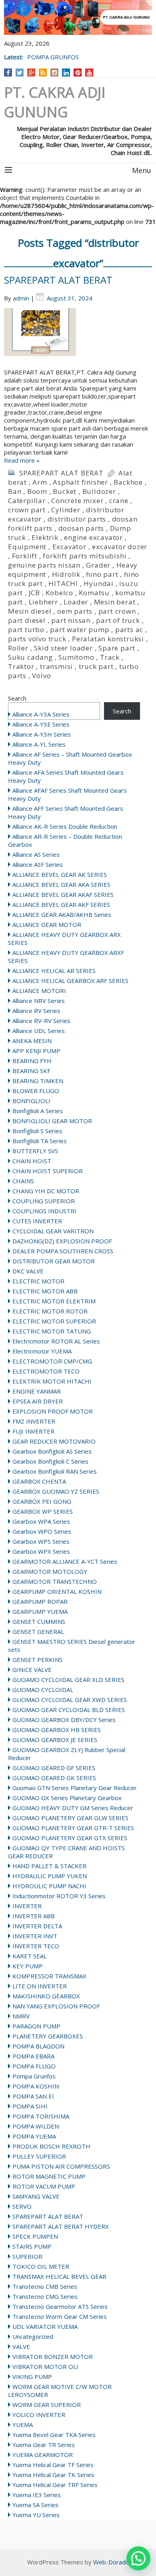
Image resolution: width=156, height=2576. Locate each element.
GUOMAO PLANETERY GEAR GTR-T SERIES (73, 1828)
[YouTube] (89, 73)
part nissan (71, 620)
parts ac (129, 629)
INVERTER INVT (35, 1936)
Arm (40, 482)
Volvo (41, 676)
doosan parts (81, 528)
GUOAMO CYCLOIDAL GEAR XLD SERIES (68, 1680)
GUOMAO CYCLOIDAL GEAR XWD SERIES (70, 1700)
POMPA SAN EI (33, 2096)
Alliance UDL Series (39, 1031)
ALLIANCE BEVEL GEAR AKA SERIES (61, 884)
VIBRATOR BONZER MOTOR (53, 2356)
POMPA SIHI (30, 2106)
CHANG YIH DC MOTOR (46, 1191)
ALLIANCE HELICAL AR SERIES (54, 971)
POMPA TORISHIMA (41, 2116)
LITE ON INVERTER (40, 1986)
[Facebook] (8, 73)
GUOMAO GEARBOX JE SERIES (55, 1740)
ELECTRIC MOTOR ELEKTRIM (54, 1301)
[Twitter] (20, 73)
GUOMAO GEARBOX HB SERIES (57, 1730)
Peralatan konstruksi (108, 639)
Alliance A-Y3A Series (41, 714)
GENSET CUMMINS (39, 1621)
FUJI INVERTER (33, 1431)
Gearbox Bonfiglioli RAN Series (55, 1471)
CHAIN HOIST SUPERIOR (48, 1171)
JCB (34, 593)
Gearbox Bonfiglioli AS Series (52, 1451)
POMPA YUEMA (34, 2136)
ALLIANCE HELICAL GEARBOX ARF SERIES (70, 981)
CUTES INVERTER (37, 1221)
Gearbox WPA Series (41, 1521)
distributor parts (77, 519)
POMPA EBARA (33, 2056)
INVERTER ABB (34, 1916)
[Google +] (31, 73)
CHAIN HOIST (32, 1161)
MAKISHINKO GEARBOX (46, 1996)
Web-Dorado (111, 2562)
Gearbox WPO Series (42, 1531)
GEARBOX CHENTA (39, 1481)
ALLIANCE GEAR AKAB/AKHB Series (62, 914)
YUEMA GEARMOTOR (43, 2455)
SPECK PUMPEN (35, 2236)
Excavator (69, 547)
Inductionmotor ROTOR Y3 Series (59, 1896)
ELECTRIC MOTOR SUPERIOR (54, 1321)
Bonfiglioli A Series (38, 1111)
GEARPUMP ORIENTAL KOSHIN (57, 1591)
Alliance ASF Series (38, 864)
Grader (98, 565)
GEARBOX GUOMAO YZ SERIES (56, 1491)
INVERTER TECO (36, 1946)
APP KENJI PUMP (36, 1051)
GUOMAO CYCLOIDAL (43, 1690)
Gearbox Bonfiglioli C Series (50, 1461)
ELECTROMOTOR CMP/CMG (52, 1361)
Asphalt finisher (80, 482)
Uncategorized (33, 2336)
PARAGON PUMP (36, 2026)
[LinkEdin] (66, 73)
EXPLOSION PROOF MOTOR (53, 1411)
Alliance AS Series (36, 854)
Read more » (22, 460)
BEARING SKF (31, 1071)
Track (110, 657)
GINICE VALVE (32, 1670)
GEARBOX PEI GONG (42, 1501)
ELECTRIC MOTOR (38, 1281)
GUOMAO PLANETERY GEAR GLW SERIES (70, 1818)
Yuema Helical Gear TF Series (53, 2465)
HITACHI (63, 583)
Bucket (65, 491)
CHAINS (23, 1181)
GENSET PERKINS (37, 1660)
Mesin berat (115, 602)
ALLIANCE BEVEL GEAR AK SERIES (60, 874)
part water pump (80, 629)
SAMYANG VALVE (36, 2196)
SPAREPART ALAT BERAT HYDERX (61, 2226)
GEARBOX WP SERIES (43, 1511)
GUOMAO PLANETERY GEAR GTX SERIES (70, 1838)
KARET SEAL (30, 1956)
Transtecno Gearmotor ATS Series (60, 2306)
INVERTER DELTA (37, 1926)
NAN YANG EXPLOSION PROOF (56, 2006)
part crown (117, 611)
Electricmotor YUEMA (42, 1351)
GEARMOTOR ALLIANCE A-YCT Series (65, 1561)
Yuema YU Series (36, 2515)
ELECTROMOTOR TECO (46, 1371)
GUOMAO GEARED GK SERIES (54, 1778)
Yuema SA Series (35, 2505)
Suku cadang (30, 657)
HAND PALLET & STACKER (49, 1866)
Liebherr (43, 602)
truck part (96, 666)
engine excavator (93, 537)
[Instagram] (55, 73)
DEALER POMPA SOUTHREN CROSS (63, 1251)
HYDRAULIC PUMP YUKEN (50, 1876)
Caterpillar (27, 500)
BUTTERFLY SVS (35, 1151)
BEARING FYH (32, 1061)
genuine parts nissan (44, 565)
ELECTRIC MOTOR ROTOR (50, 1311)
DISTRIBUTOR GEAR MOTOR (54, 1261)
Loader (76, 602)
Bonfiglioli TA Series (40, 1141)
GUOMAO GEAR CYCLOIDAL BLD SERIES (69, 1710)
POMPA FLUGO (34, 2066)
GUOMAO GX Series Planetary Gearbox (67, 1798)
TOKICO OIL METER (41, 2266)
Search (17, 698)
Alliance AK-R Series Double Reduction (65, 826)
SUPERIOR (27, 2256)
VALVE (21, 2346)
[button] (138, 2558)
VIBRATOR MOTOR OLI (45, 2367)
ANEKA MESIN (32, 1041)
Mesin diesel (30, 611)
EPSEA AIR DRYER (38, 1401)
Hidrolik (66, 574)
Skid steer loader (63, 648)
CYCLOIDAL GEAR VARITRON (53, 1231)
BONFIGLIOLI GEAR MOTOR (52, 1121)
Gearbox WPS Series (41, 1541)
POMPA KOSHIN (36, 2086)
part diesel (27, 620)
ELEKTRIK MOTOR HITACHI (52, 1381)
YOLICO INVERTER (39, 2415)
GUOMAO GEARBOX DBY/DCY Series (64, 1720)
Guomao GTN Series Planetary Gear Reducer (75, 1788)
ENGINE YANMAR (37, 1391)
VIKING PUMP (32, 2377)
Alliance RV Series (36, 1011)
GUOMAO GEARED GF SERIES (54, 1768)
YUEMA (23, 2425)
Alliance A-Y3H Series (42, 734)
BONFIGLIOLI (31, 1101)
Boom (37, 491)
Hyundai (99, 583)
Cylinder (66, 510)
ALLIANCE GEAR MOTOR (47, 924)
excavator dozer (120, 547)
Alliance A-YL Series (39, 744)
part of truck (118, 620)
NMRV (21, 2016)
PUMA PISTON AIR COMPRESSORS (61, 2166)
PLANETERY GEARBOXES (48, 2036)
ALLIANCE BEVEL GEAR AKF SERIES (61, 904)
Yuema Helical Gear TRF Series (55, 2485)
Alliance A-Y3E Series (41, 724)
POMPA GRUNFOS (53, 57)
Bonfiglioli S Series (37, 1131)
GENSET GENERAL (38, 1631)
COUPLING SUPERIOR (44, 1201)
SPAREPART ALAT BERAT (58, 280)
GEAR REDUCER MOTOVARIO (54, 1441)
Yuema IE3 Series (37, 2495)
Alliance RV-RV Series (41, 1021)
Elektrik (45, 537)
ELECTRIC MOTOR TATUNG (52, 1331)
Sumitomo (76, 657)
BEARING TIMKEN (38, 1081)
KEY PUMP (28, 1966)
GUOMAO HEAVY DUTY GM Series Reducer (73, 1808)
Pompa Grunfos (34, 2076)
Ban (15, 491)
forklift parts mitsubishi (85, 556)
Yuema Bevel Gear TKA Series (54, 2435)
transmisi (56, 666)
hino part (102, 574)
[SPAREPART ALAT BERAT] (78, 338)
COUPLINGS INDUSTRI (44, 1211)
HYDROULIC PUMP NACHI (49, 1886)
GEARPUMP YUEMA (40, 1611)
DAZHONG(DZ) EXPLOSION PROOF (62, 1241)
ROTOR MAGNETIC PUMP (49, 2176)
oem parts (75, 611)
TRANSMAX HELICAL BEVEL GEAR (59, 2276)
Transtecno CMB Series (45, 2286)
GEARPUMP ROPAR (40, 1601)
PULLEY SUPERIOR (39, 2156)
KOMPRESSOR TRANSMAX (49, 1976)
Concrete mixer (77, 500)
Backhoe (128, 482)
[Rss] (43, 73)
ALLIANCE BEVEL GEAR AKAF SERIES (63, 894)
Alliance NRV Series (39, 1001)
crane (119, 500)
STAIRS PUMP (32, 2246)
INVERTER (27, 1906)
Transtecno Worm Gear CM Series (60, 2316)
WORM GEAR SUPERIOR (47, 2405)
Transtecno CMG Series (45, 2296)
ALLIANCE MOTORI (39, 991)
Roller (18, 648)
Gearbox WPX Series (41, 1551)
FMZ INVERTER (34, 1421)
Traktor (21, 666)
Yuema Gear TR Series (44, 2445)
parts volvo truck (37, 639)
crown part (27, 510)
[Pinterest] (78, 73)
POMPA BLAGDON (38, 2046)
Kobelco (59, 593)
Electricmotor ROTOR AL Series (56, 1341)
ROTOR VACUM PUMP (44, 2186)
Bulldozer (99, 491)
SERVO (22, 2206)
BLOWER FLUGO (36, 1091)
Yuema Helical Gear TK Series (53, 2475)
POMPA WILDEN (36, 2126)
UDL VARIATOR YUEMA (45, 2326)
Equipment (27, 547)
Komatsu (94, 593)
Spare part (117, 648)
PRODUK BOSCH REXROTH (51, 2146)
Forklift (25, 556)
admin (21, 298)
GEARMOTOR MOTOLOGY (50, 1571)
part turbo (26, 629)
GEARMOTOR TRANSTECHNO (55, 1581)
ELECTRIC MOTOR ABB (45, 1291)
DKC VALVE (28, 1271)
